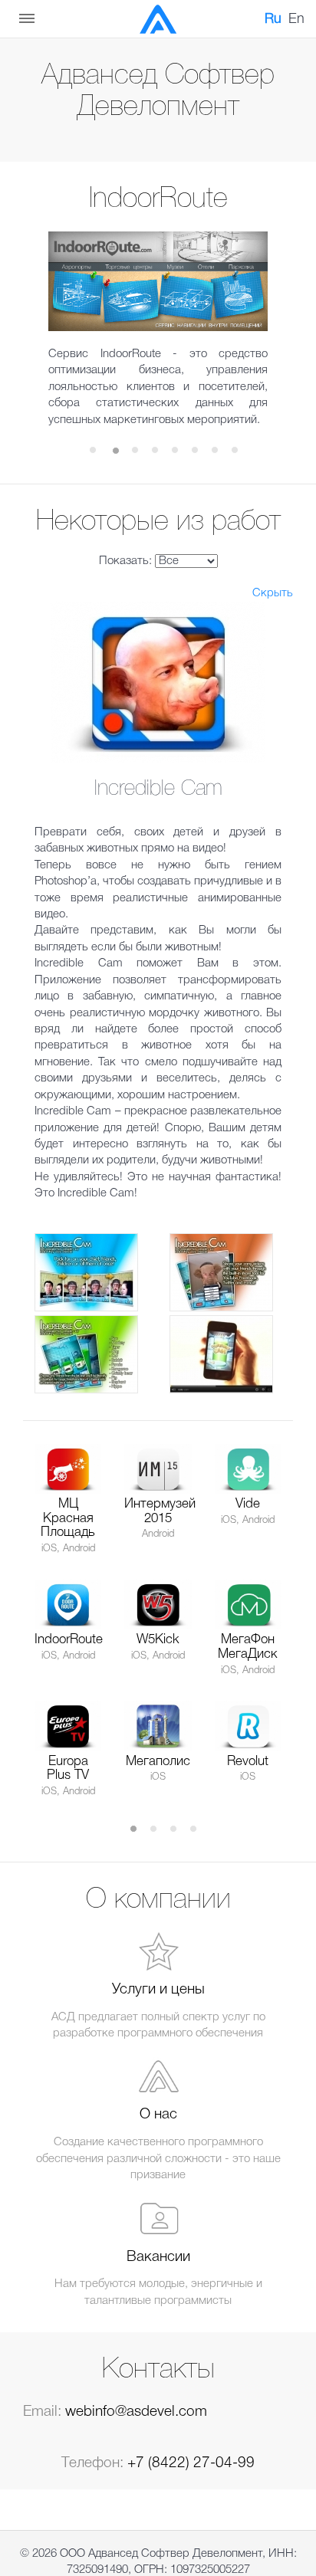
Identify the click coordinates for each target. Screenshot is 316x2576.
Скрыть (273, 593)
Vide (248, 1504)
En (296, 19)
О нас (158, 2115)
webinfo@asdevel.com (136, 2412)
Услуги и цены (158, 1990)
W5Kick (158, 1640)
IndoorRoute (69, 1640)
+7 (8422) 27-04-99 (191, 2463)
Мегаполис (158, 1762)
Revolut (248, 1762)
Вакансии (158, 2257)
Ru (273, 19)
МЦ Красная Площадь (68, 1518)
